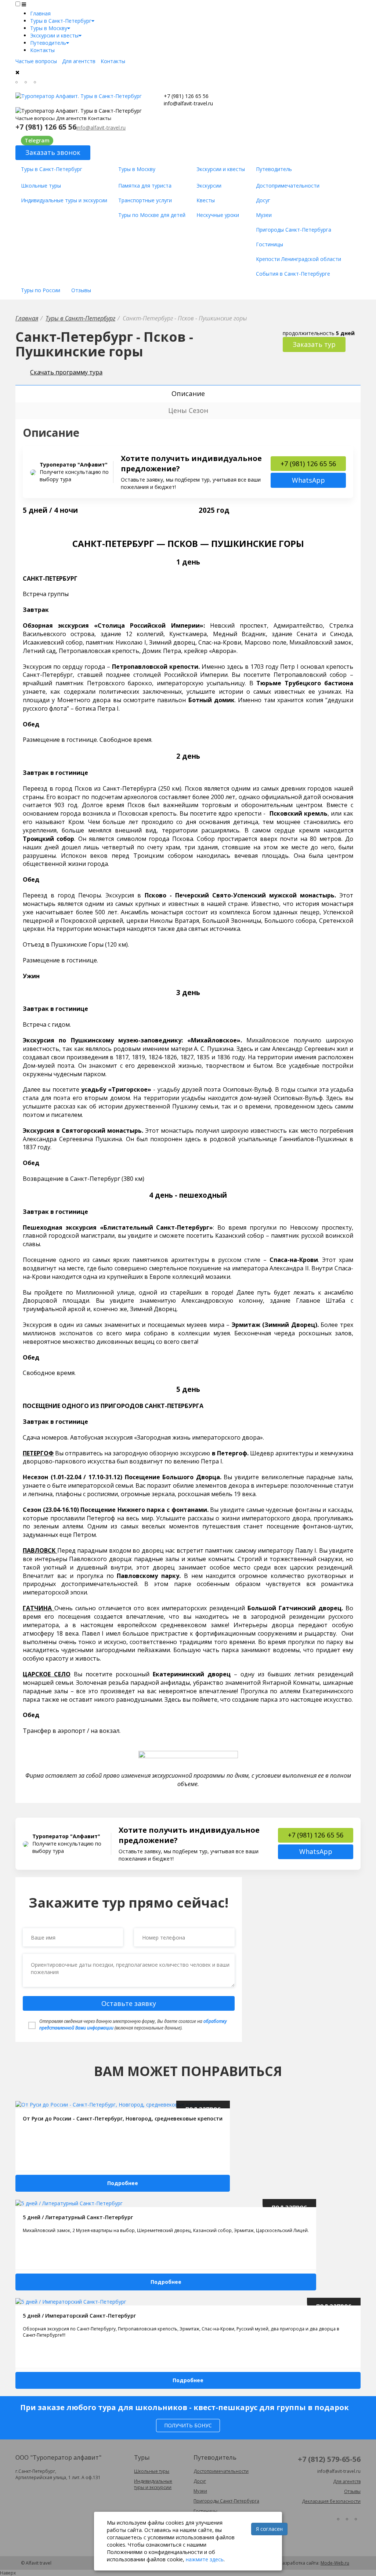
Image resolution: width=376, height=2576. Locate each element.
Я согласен (269, 2529)
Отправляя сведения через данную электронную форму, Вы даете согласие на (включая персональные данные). (133, 2024)
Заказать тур (314, 344)
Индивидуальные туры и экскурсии (64, 200)
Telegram (37, 140)
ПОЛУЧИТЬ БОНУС (188, 2425)
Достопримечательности (288, 186)
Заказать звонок (53, 152)
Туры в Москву (49, 28)
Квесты (206, 200)
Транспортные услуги (145, 200)
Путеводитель (48, 43)
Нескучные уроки (218, 215)
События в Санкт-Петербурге (293, 274)
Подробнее (123, 2183)
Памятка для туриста (145, 186)
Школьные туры (41, 186)
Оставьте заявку (129, 2003)
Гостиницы (270, 244)
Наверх (8, 2573)
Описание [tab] (188, 393)
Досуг (263, 200)
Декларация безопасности (331, 2501)
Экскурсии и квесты (54, 35)
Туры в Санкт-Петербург (61, 21)
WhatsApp (308, 480)
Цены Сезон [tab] (188, 410)
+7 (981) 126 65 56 (186, 96)
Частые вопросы (36, 61)
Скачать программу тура (66, 372)
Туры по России (41, 290)
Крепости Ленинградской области (299, 259)
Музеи (264, 215)
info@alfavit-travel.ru (188, 103)
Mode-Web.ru (335, 2563)
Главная (40, 13)
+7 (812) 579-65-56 (329, 2459)
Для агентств (79, 61)
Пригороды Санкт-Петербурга (294, 230)
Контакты (42, 50)
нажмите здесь (205, 2559)
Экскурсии (209, 186)
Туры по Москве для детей (152, 215)
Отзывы (81, 290)
